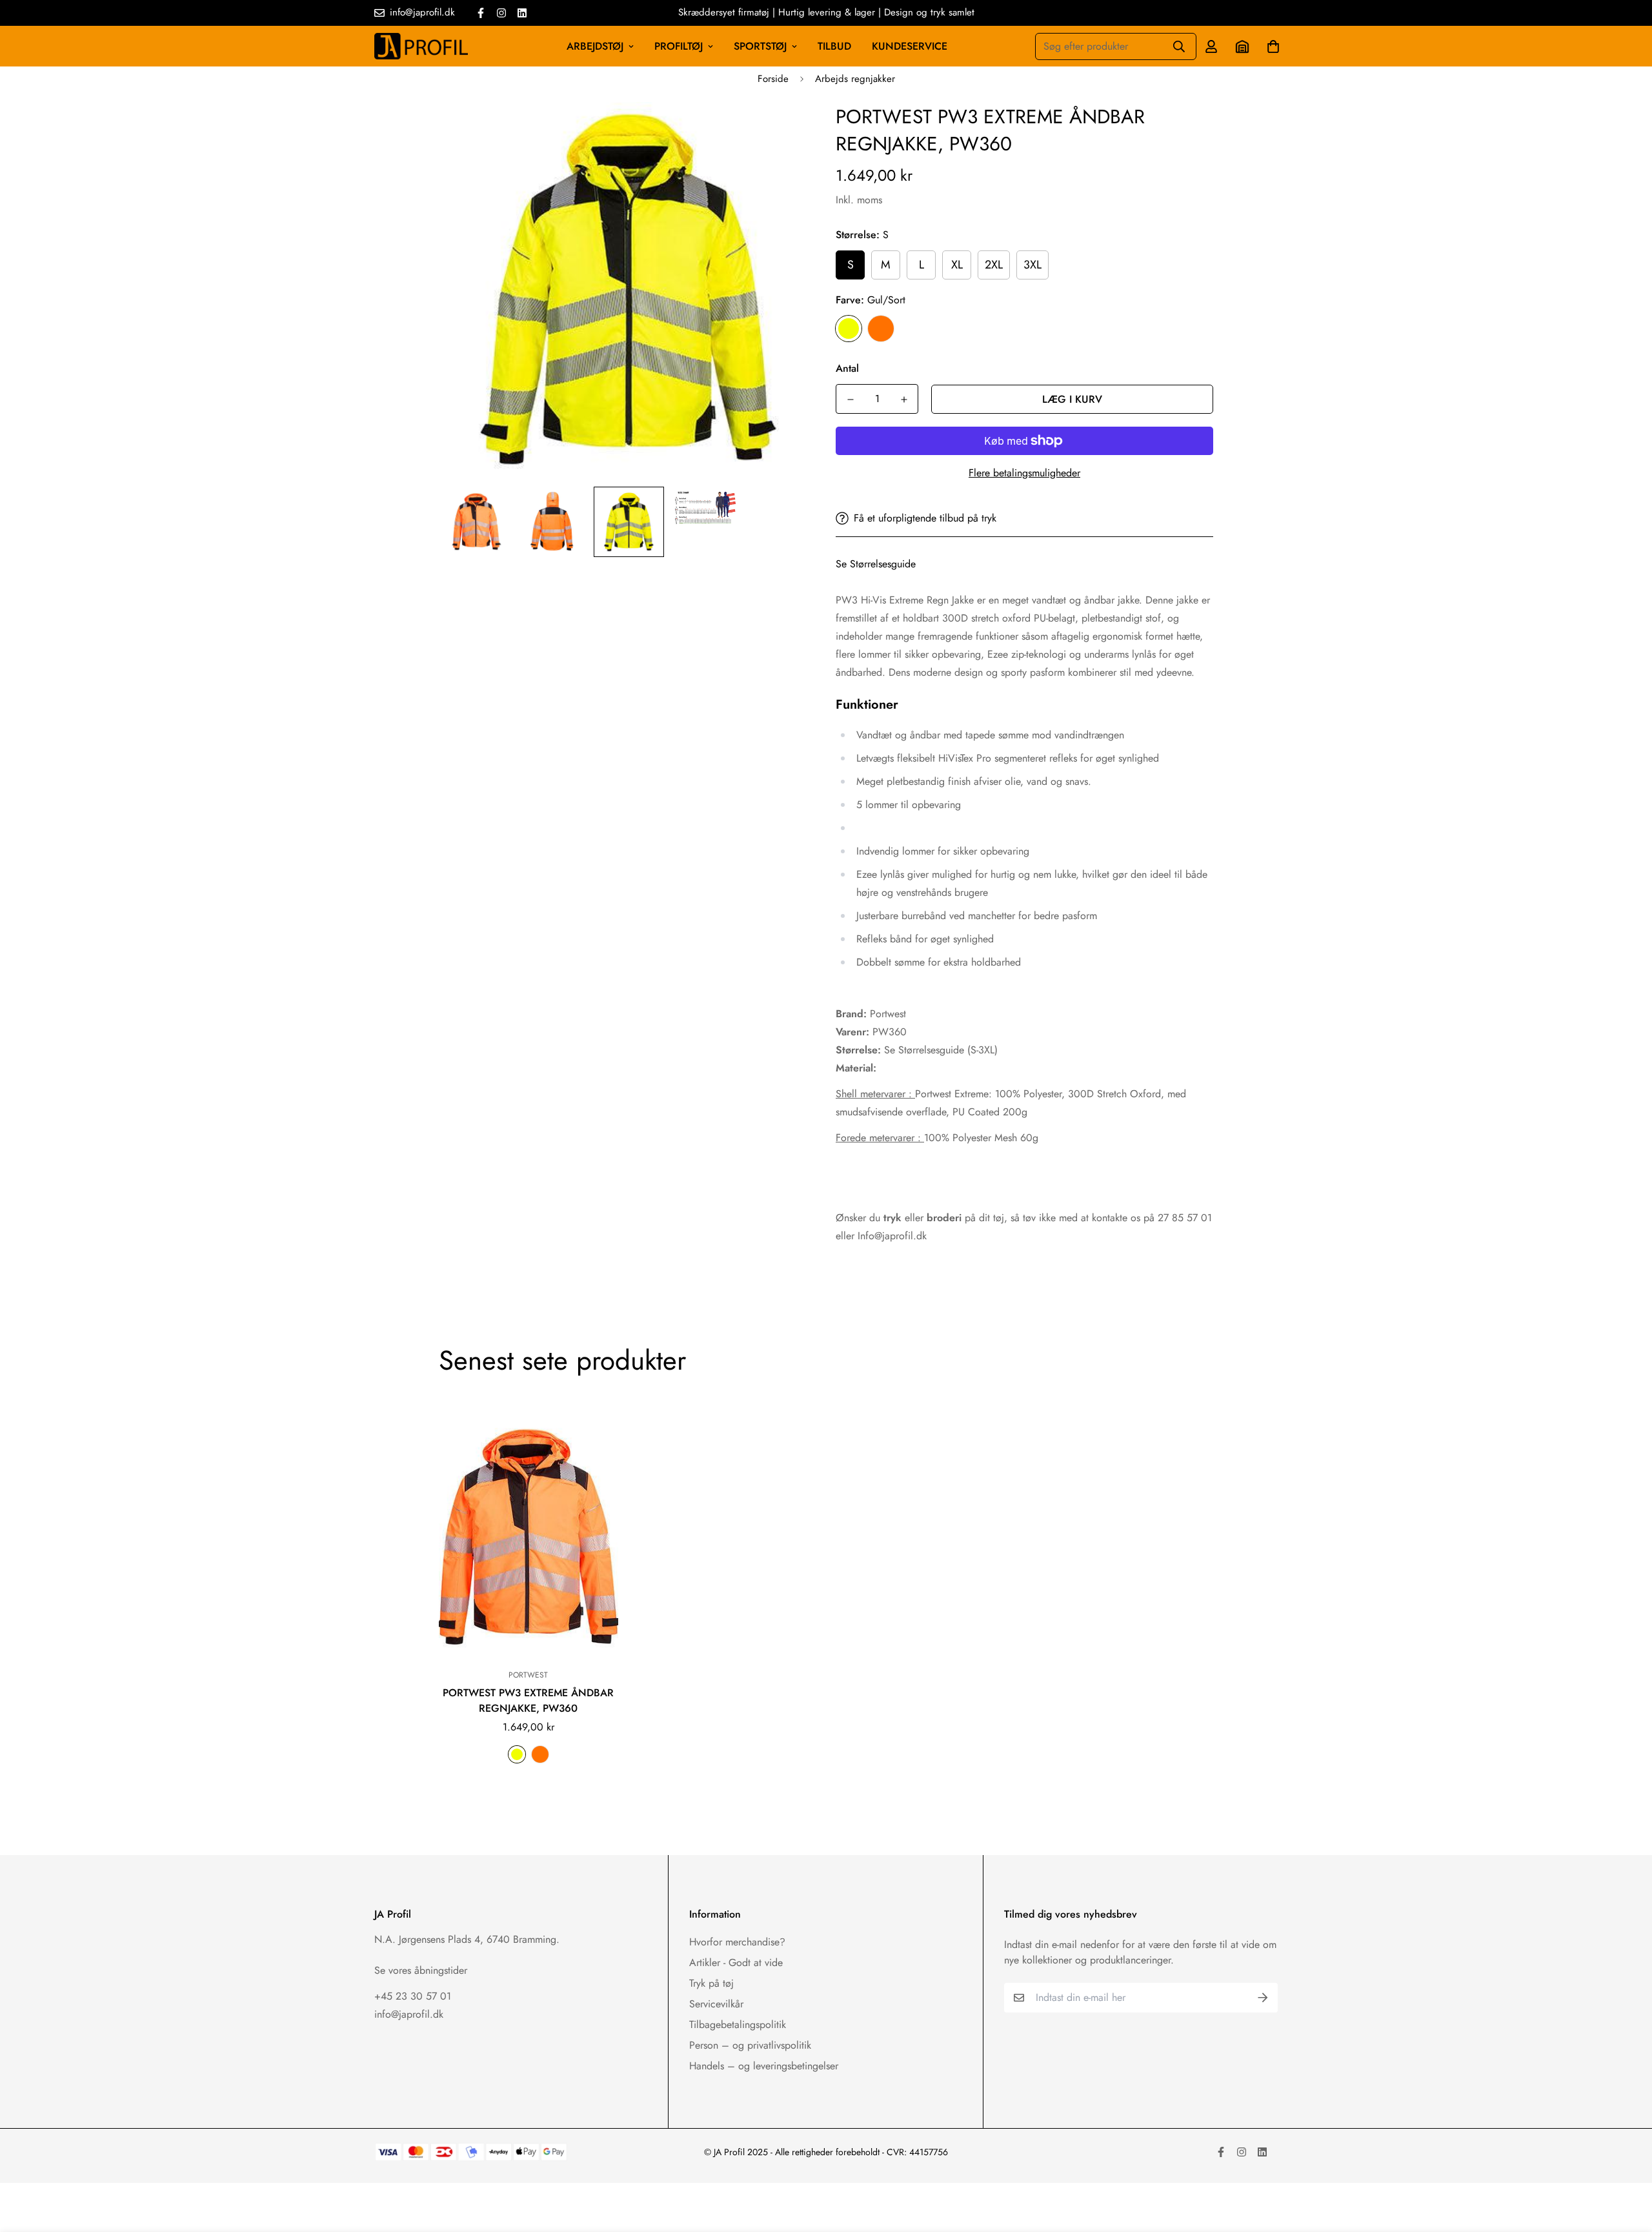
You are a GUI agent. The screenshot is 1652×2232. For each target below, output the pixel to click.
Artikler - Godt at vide (736, 1963)
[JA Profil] (421, 46)
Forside (773, 79)
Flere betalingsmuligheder (1024, 473)
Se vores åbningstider (421, 1970)
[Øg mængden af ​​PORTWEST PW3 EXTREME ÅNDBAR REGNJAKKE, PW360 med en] (904, 400)
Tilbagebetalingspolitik (738, 2024)
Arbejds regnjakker (855, 79)
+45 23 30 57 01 (413, 1996)
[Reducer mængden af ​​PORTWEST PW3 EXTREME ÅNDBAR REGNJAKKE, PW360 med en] (850, 400)
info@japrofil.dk (409, 2014)
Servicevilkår (716, 2004)
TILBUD (834, 46)
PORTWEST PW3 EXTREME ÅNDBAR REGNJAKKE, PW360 (528, 1700)
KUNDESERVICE (910, 46)
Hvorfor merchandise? (737, 1942)
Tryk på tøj (711, 1983)
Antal (847, 368)
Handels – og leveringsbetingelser (764, 2066)
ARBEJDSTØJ (595, 46)
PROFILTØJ (679, 46)
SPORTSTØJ (760, 46)
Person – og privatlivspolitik (750, 2045)
